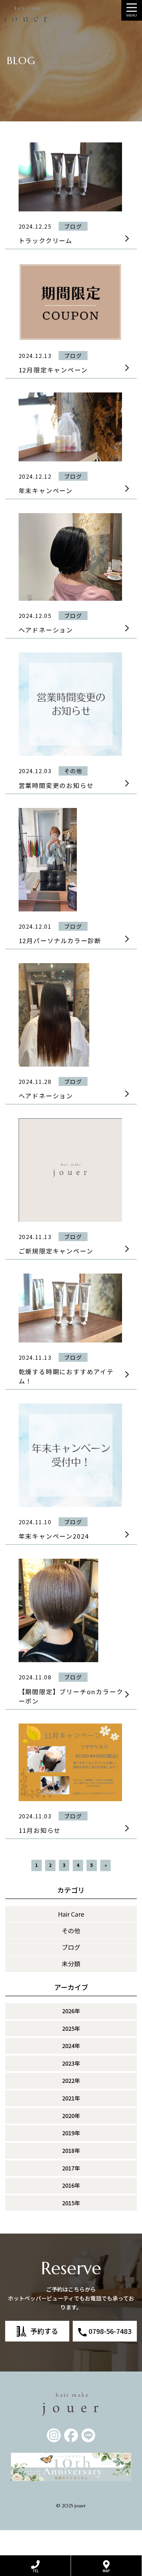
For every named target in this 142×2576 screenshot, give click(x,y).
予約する (44, 2331)
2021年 (71, 2098)
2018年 (71, 2150)
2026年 (71, 2011)
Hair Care (71, 1914)
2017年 (71, 2168)
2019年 (71, 2133)
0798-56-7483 (110, 2331)
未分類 (71, 1964)
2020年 (71, 2116)
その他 (71, 1930)
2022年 (71, 2080)
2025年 (71, 2028)
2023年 (71, 2063)
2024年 (71, 2046)
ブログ (71, 1947)
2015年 (71, 2203)
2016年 (71, 2185)
